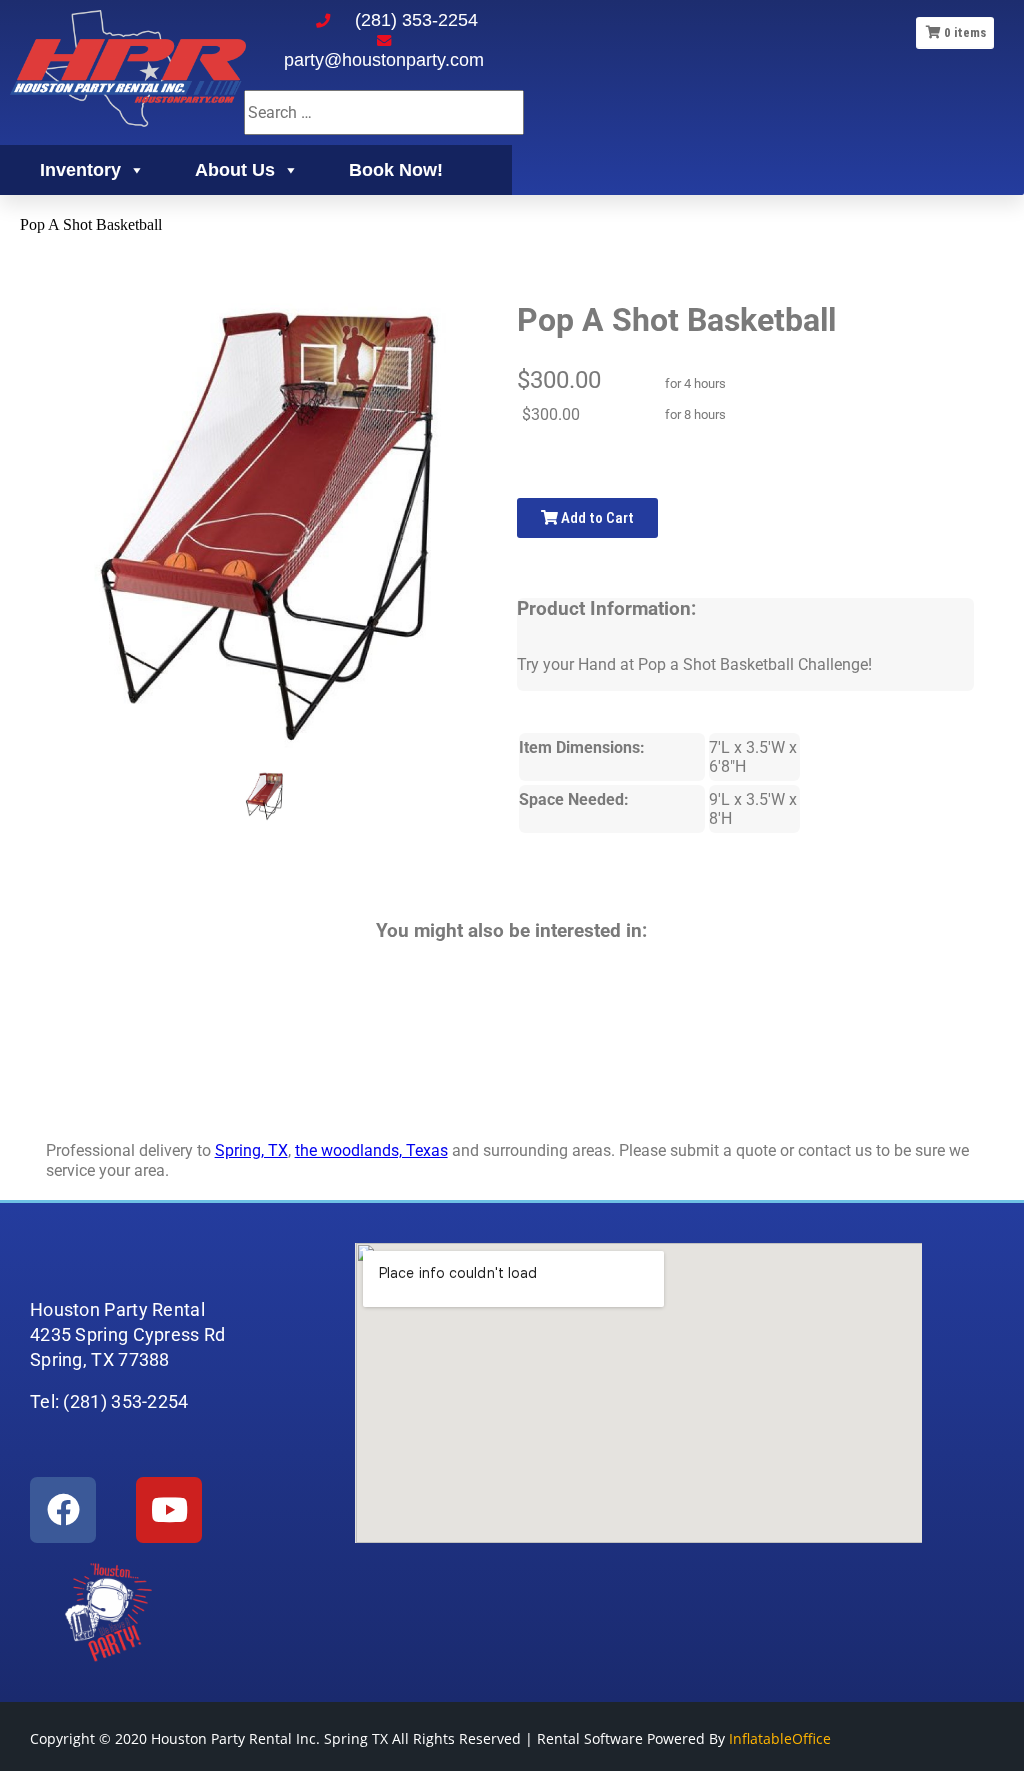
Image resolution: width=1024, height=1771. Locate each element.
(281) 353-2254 (416, 20)
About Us (235, 170)
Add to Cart (596, 518)
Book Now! (396, 170)
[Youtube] (169, 1510)
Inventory (80, 170)
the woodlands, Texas (371, 1150)
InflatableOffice (780, 1738)
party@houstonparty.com (384, 60)
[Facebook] (63, 1510)
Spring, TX (251, 1150)
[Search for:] (384, 112)
